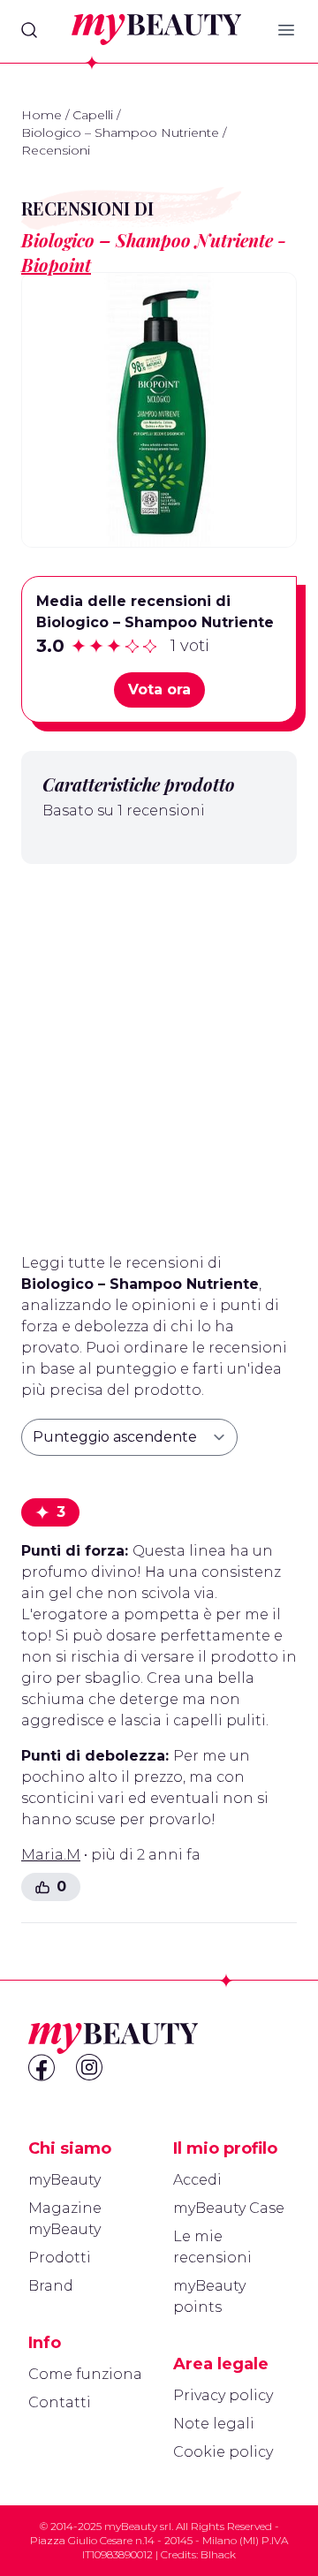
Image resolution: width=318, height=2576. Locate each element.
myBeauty (64, 2180)
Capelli (93, 115)
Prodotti (60, 2258)
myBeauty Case (229, 2208)
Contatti (60, 2402)
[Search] (29, 30)
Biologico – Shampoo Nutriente (120, 133)
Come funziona (85, 2374)
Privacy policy (223, 2395)
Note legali (214, 2424)
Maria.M (51, 1855)
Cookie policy (223, 2452)
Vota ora (159, 689)
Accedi (197, 2180)
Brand (51, 2286)
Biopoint (56, 265)
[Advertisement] (159, 1051)
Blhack (218, 2554)
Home (42, 115)
